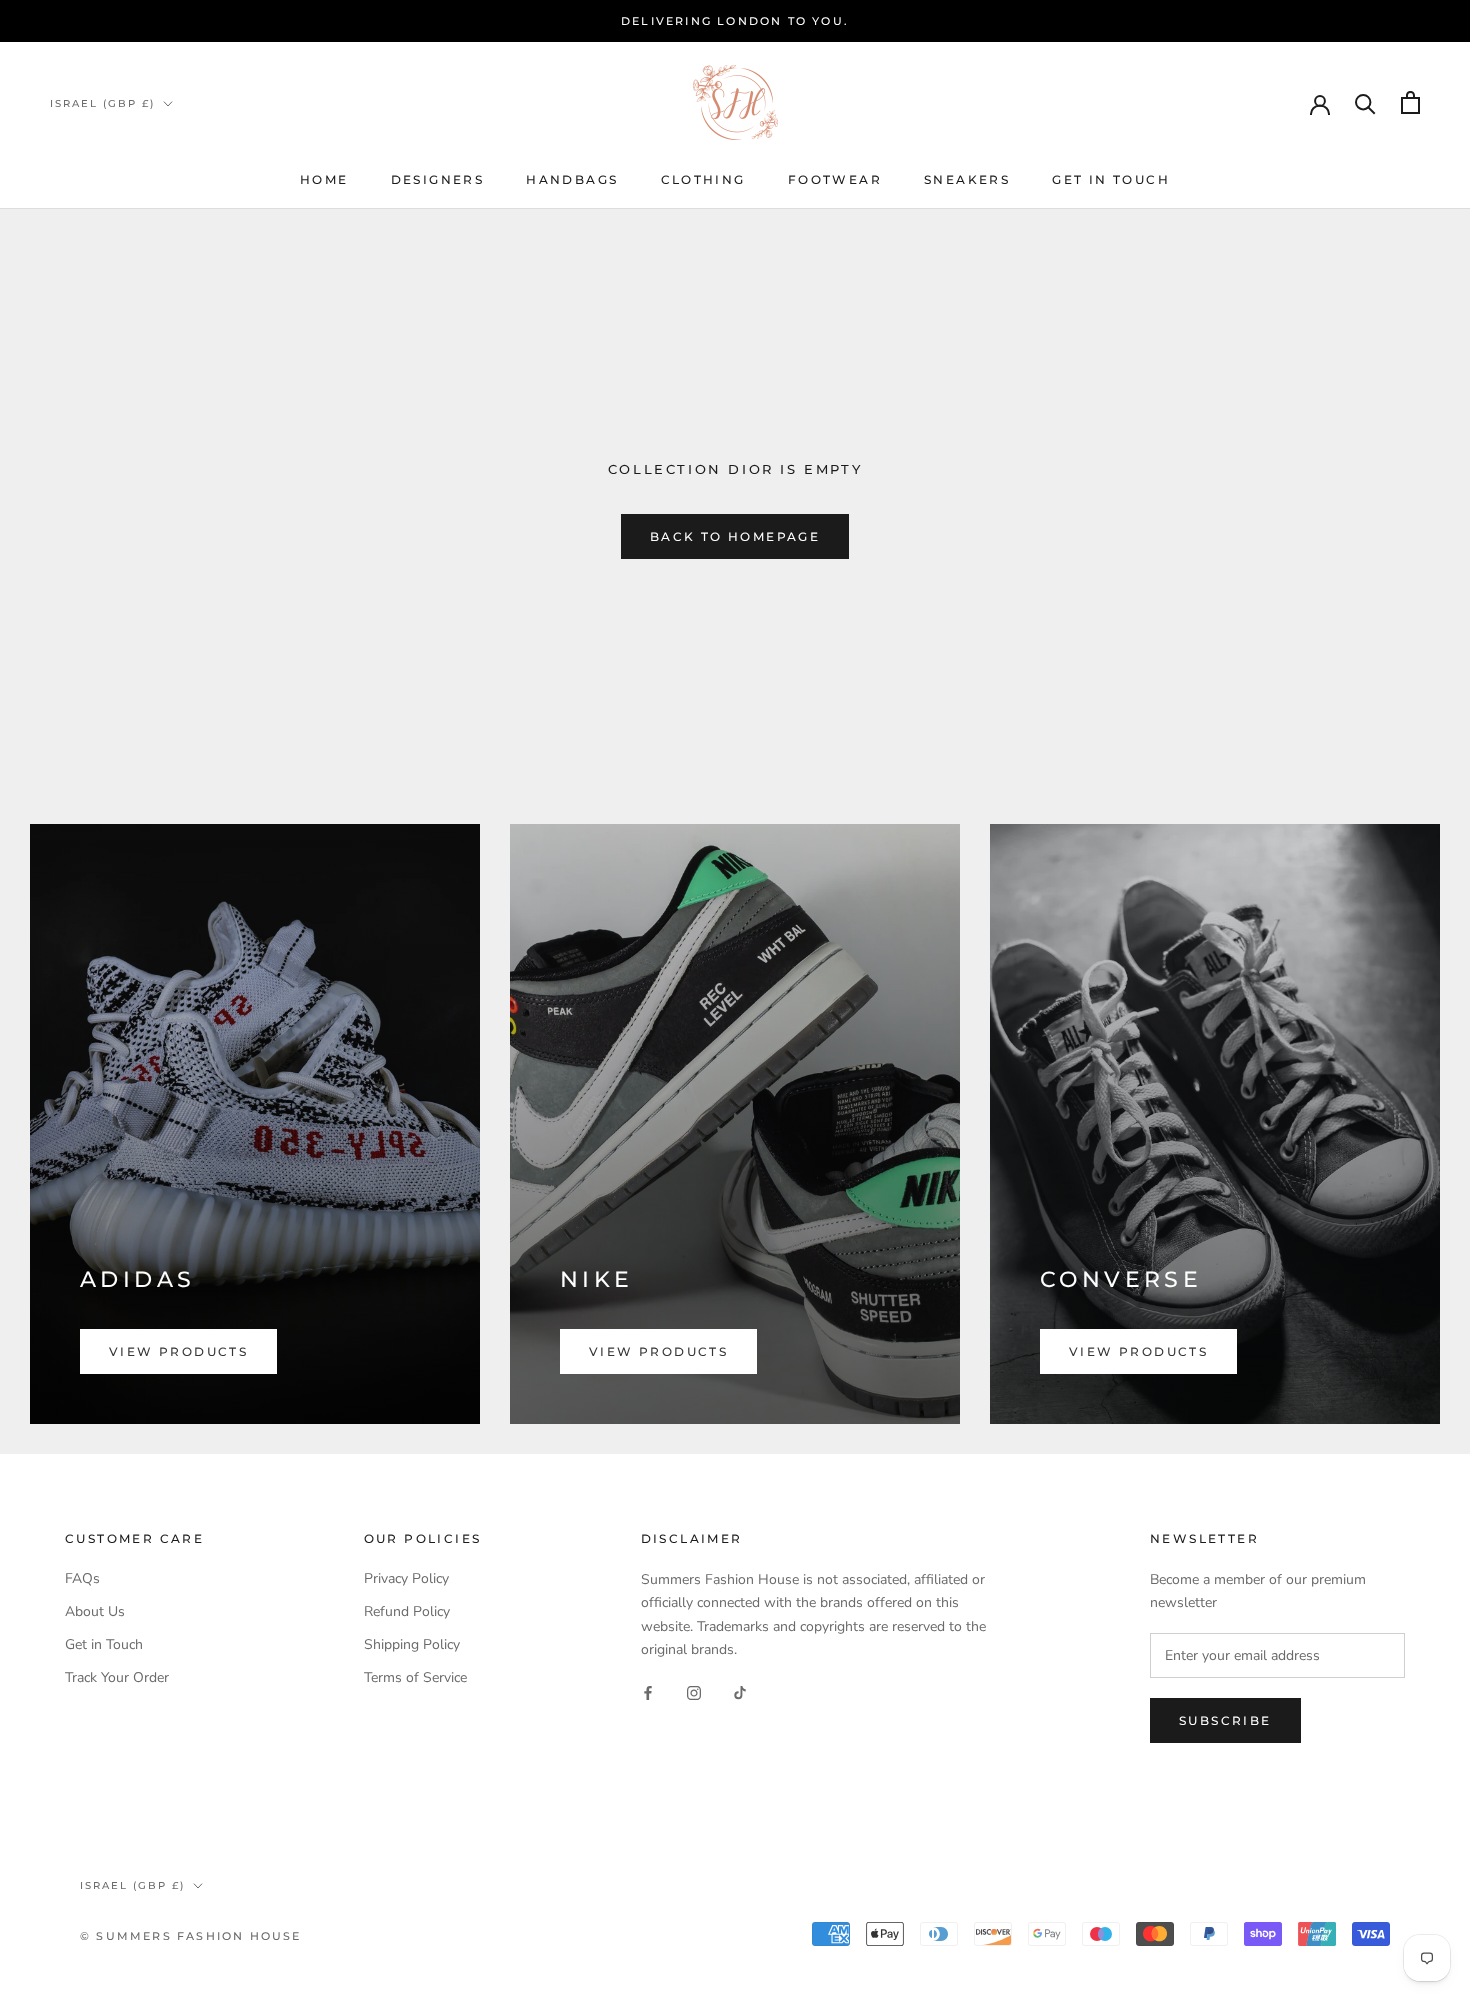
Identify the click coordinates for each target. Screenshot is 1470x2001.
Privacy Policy (406, 1578)
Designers (438, 179)
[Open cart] (1410, 102)
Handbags (572, 179)
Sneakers (967, 179)
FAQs (82, 1578)
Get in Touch (104, 1644)
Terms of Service (415, 1677)
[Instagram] (694, 1692)
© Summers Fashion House (191, 1936)
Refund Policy (407, 1611)
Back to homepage (735, 536)
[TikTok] (740, 1692)
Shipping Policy (412, 1644)
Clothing (703, 179)
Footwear (835, 179)
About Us (95, 1611)
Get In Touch (1111, 179)
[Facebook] (648, 1692)
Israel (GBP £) (102, 103)
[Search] (1365, 102)
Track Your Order (117, 1677)
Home (324, 179)
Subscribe (1225, 1720)
